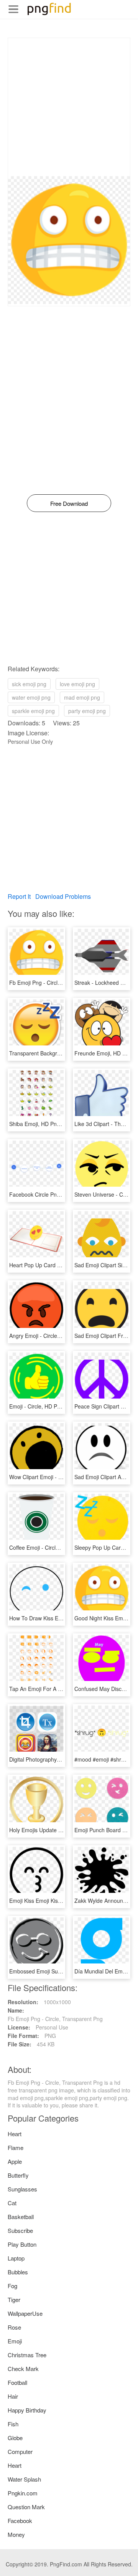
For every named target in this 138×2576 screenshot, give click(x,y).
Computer (20, 2451)
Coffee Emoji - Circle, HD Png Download (58, 1547)
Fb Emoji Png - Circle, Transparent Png (57, 983)
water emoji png (31, 697)
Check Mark (23, 2369)
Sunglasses (22, 2189)
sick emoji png (29, 684)
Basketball (21, 2217)
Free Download (69, 503)
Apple (15, 2161)
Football (17, 2382)
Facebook (20, 2521)
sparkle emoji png (33, 711)
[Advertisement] (69, 107)
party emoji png (87, 711)
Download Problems (63, 896)
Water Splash (24, 2479)
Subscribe (20, 2230)
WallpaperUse (25, 2313)
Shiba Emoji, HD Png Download (47, 1124)
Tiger (14, 2299)
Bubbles (18, 2272)
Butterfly (18, 2175)
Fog (12, 2286)
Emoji (15, 2341)
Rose (14, 2327)
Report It (19, 896)
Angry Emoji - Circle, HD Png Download (57, 1336)
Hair (13, 2396)
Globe (15, 2438)
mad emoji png (82, 697)
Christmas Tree (27, 2355)
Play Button (22, 2244)
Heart (15, 2134)
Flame (16, 2147)
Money (16, 2534)
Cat (12, 2203)
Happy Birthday (27, 2410)
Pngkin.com (23, 2493)
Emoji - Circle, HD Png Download (49, 1406)
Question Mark (26, 2507)
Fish (13, 2424)
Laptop (16, 2258)
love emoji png (77, 684)
